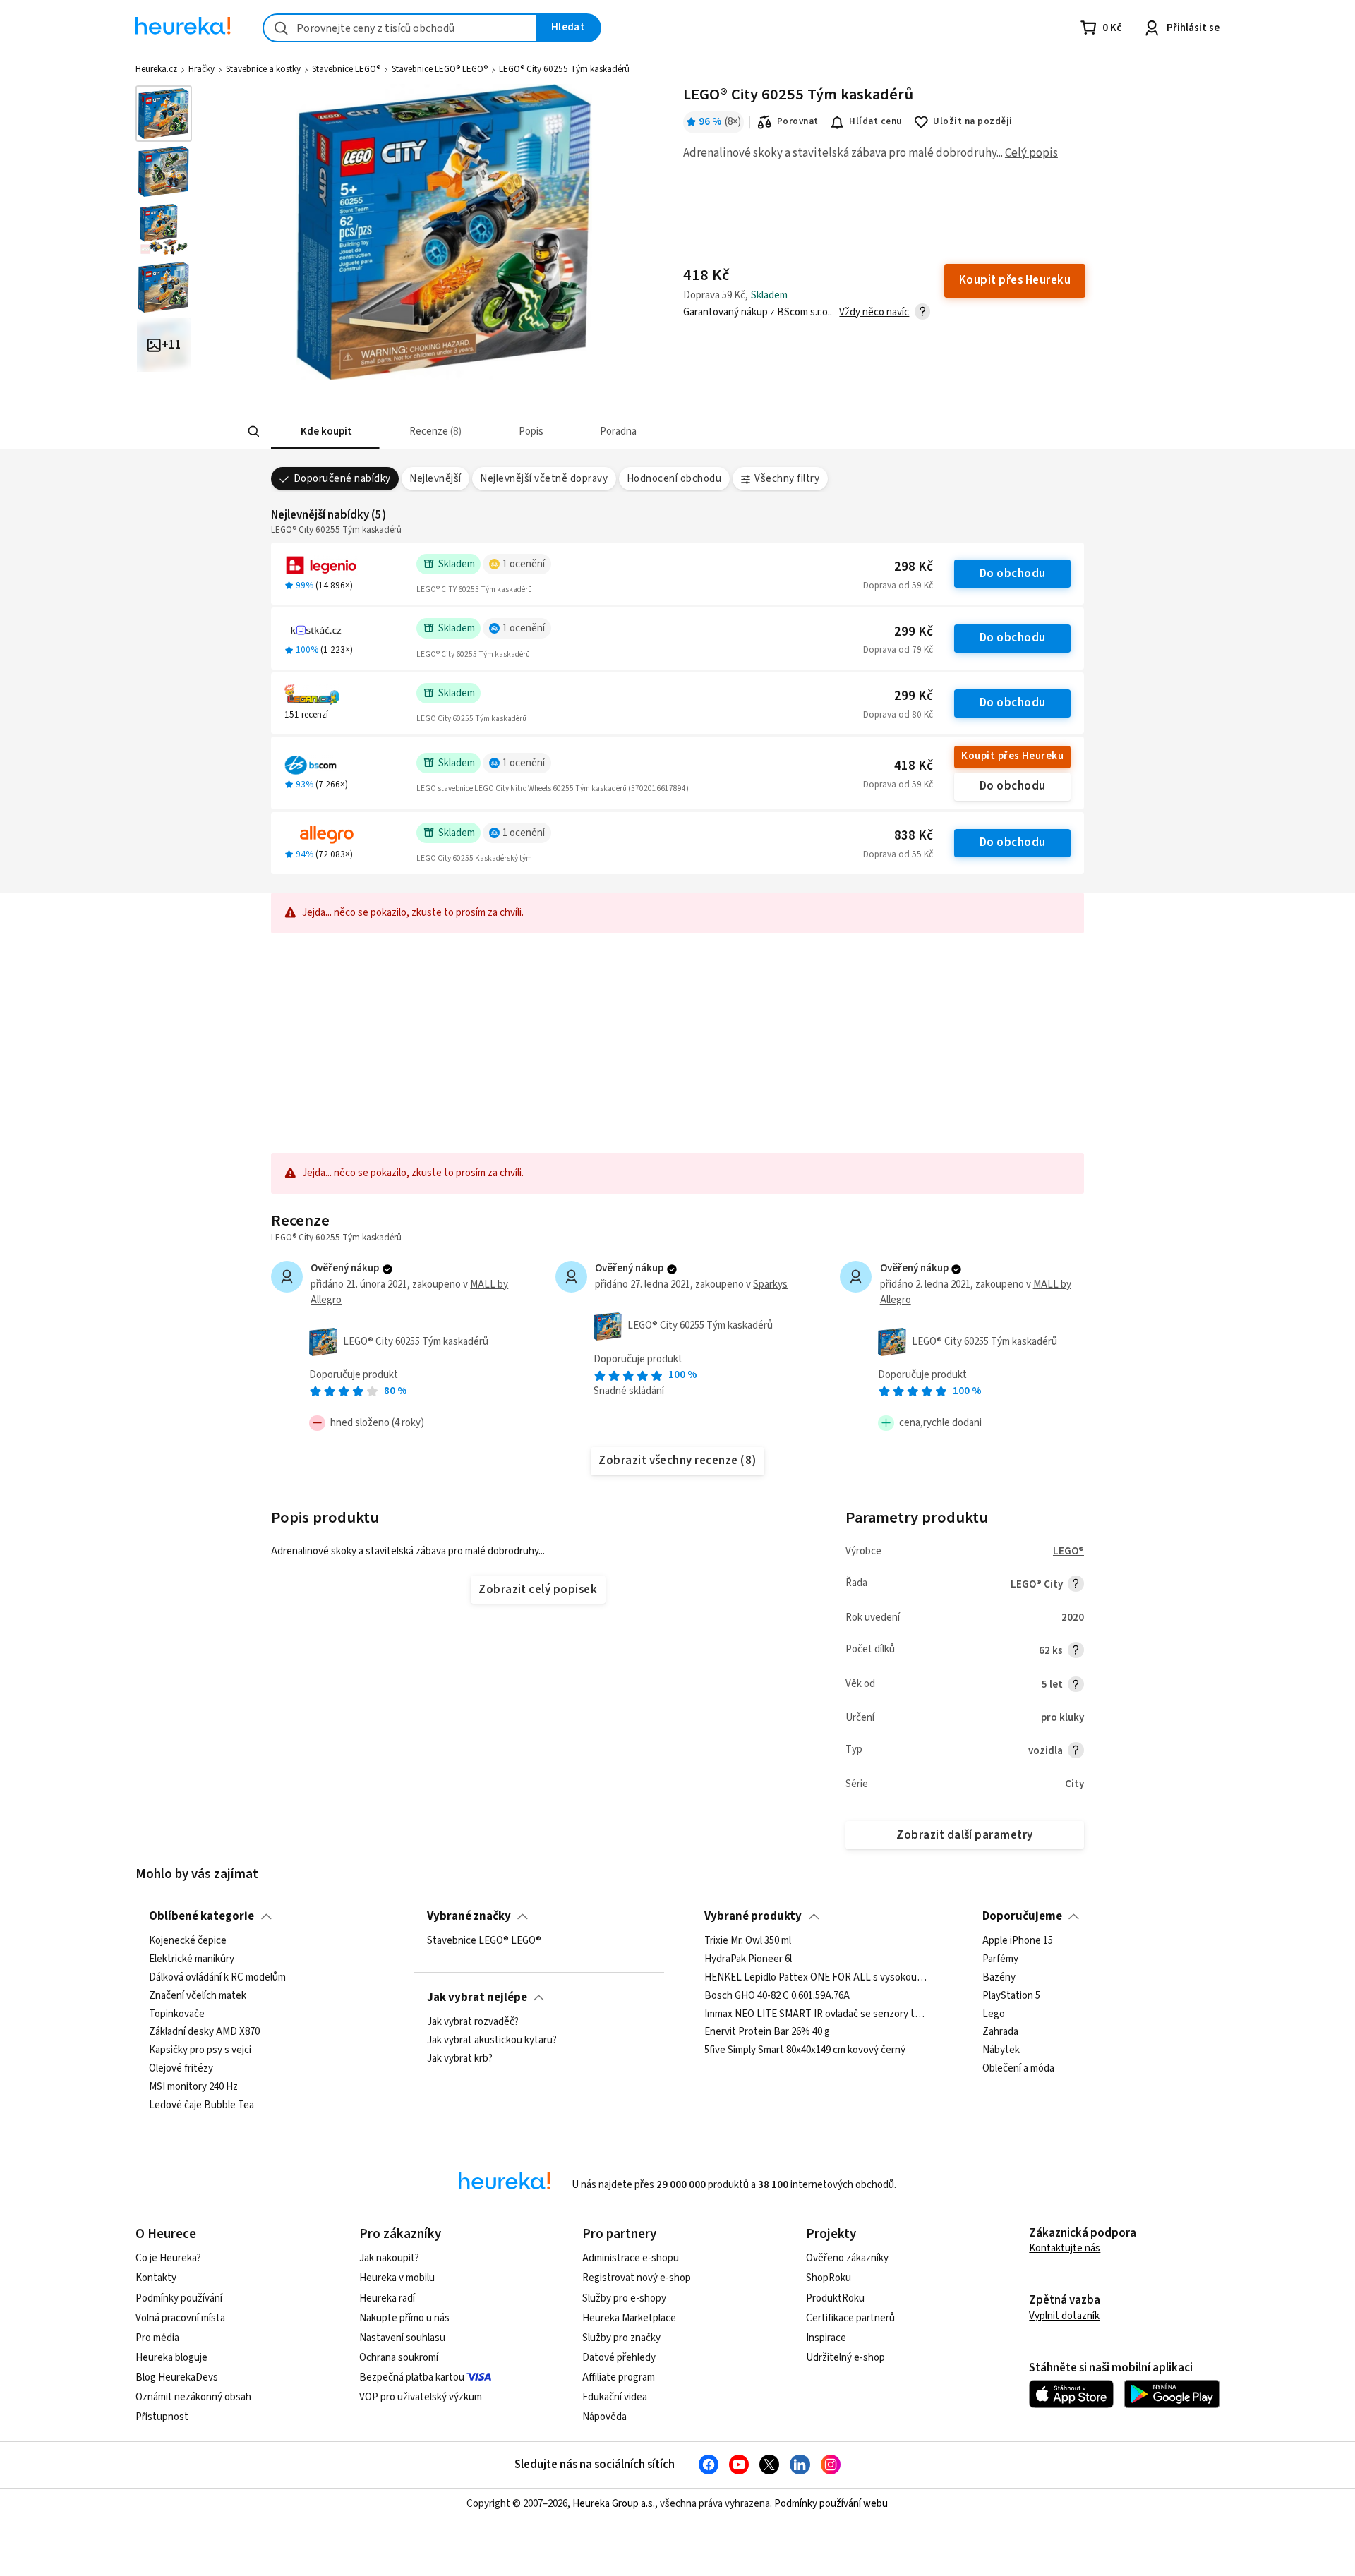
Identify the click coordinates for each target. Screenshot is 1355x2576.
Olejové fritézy (181, 2069)
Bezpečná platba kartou (412, 2377)
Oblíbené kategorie (201, 1916)
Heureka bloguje (171, 2358)
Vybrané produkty (753, 1916)
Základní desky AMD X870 (204, 2033)
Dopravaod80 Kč (898, 715)
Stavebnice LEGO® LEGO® (440, 69)
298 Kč (914, 567)
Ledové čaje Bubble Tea (201, 2105)
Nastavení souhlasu (402, 2338)
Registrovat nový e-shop (637, 2278)
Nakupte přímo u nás (404, 2318)
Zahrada (1000, 2033)
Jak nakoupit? (389, 2258)
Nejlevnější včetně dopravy (544, 479)
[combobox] (400, 28)
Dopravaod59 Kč (898, 586)
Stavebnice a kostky (263, 69)
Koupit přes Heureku (1012, 756)
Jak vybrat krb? (460, 2059)
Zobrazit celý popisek (538, 1590)
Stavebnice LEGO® (346, 69)
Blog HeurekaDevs (177, 2377)
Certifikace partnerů (850, 2318)
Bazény (999, 1978)
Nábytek (1001, 2051)
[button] (325, 431)
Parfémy (1000, 1959)
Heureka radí (387, 2298)
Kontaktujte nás (1065, 2248)
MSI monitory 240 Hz (193, 2087)
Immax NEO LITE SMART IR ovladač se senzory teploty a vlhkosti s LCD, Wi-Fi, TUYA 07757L (816, 2014)
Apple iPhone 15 (1018, 1941)
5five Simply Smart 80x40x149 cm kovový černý (805, 2051)
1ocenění (524, 564)
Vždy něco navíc (874, 312)
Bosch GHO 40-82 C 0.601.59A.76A (777, 1996)
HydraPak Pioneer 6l (748, 1959)
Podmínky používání (179, 2298)
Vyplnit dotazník (1064, 2316)
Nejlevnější (435, 479)
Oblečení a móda (1018, 2069)
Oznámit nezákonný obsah (193, 2397)
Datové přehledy (619, 2358)
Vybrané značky (469, 1916)
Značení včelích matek (198, 1996)
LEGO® (1068, 1551)
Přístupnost (162, 2417)
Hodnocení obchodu (674, 479)
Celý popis (1031, 153)
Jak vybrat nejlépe (477, 1997)
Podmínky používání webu (831, 2504)
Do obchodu (1013, 574)
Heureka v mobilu (397, 2278)
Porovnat (798, 121)
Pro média (157, 2338)
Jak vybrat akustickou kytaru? (492, 2040)
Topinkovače (177, 2014)
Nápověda (604, 2417)
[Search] (254, 432)
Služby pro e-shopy (624, 2298)
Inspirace (826, 2338)
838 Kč (914, 836)
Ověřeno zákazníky (847, 2258)
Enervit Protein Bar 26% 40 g (767, 2033)
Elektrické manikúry (192, 1959)
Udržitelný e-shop (845, 2358)
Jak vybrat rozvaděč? (473, 2022)
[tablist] (573, 431)
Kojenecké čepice (188, 1941)
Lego (994, 2014)
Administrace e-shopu (631, 2258)
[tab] (325, 431)
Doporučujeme (1022, 1916)
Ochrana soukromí (399, 2358)
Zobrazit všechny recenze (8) (677, 1461)
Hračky (201, 69)
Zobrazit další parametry (965, 1835)
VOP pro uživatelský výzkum (421, 2397)
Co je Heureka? (168, 2258)
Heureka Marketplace (629, 2318)
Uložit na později (972, 121)
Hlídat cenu (875, 121)
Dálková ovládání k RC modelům (217, 1978)
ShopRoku (829, 2278)
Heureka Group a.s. (614, 2504)
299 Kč (914, 632)
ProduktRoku (835, 2298)
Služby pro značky (621, 2338)
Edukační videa (615, 2397)
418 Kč (914, 766)
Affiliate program (619, 2377)
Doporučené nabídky (342, 479)
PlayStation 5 (1011, 1996)
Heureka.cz (156, 69)
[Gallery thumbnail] (164, 114)
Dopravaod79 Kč (898, 650)
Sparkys (770, 1284)
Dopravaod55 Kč (898, 854)
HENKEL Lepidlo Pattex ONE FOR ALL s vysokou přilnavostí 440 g (816, 1978)
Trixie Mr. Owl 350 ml (748, 1941)
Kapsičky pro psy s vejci (200, 2051)
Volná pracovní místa (180, 2318)
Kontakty (156, 2278)
